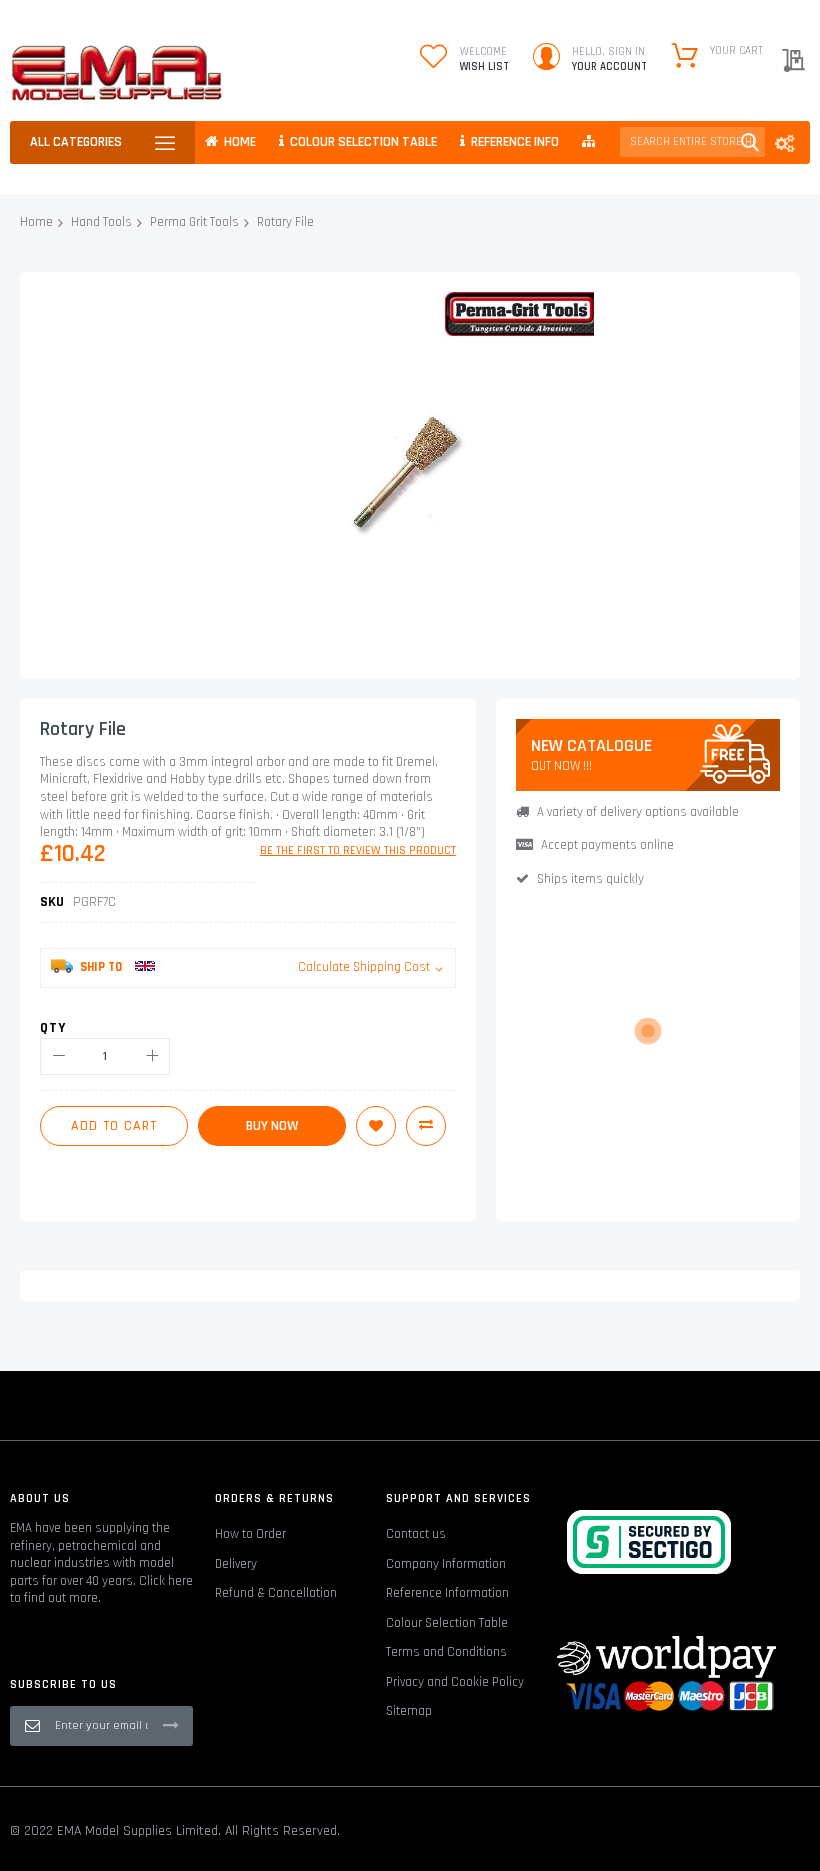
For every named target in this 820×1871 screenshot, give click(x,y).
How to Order (250, 1534)
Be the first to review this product (358, 850)
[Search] (750, 142)
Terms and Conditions (446, 1652)
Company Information (446, 1564)
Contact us (416, 1534)
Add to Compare (426, 1126)
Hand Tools (101, 222)
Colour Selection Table (447, 1623)
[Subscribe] (171, 1725)
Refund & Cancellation (276, 1593)
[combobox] (692, 142)
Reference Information (447, 1593)
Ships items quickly (590, 879)
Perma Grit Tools (194, 222)
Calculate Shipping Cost (364, 967)
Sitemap (409, 1711)
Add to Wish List (376, 1126)
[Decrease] (58, 1056)
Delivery (236, 1564)
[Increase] (151, 1056)
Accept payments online (607, 845)
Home (36, 222)
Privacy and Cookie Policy (455, 1682)
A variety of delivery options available (638, 812)
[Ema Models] (116, 73)
